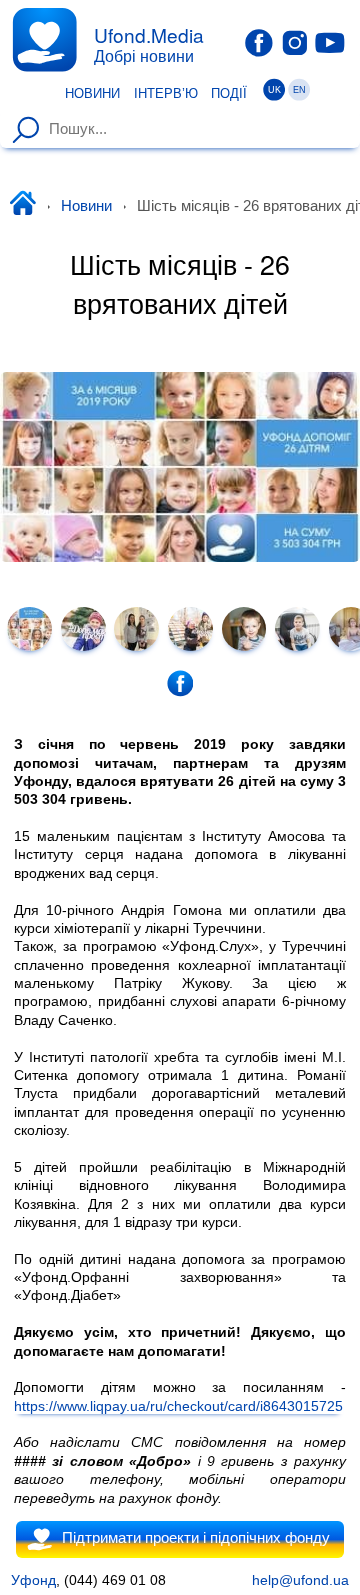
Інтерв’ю (166, 93)
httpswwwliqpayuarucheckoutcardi (178, 1405)
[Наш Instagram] (295, 42)
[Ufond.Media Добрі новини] (44, 39)
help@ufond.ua (300, 1580)
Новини (92, 93)
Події (229, 93)
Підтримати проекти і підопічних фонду (196, 1538)
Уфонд (33, 1580)
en (299, 90)
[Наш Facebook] (259, 43)
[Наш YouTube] (330, 42)
